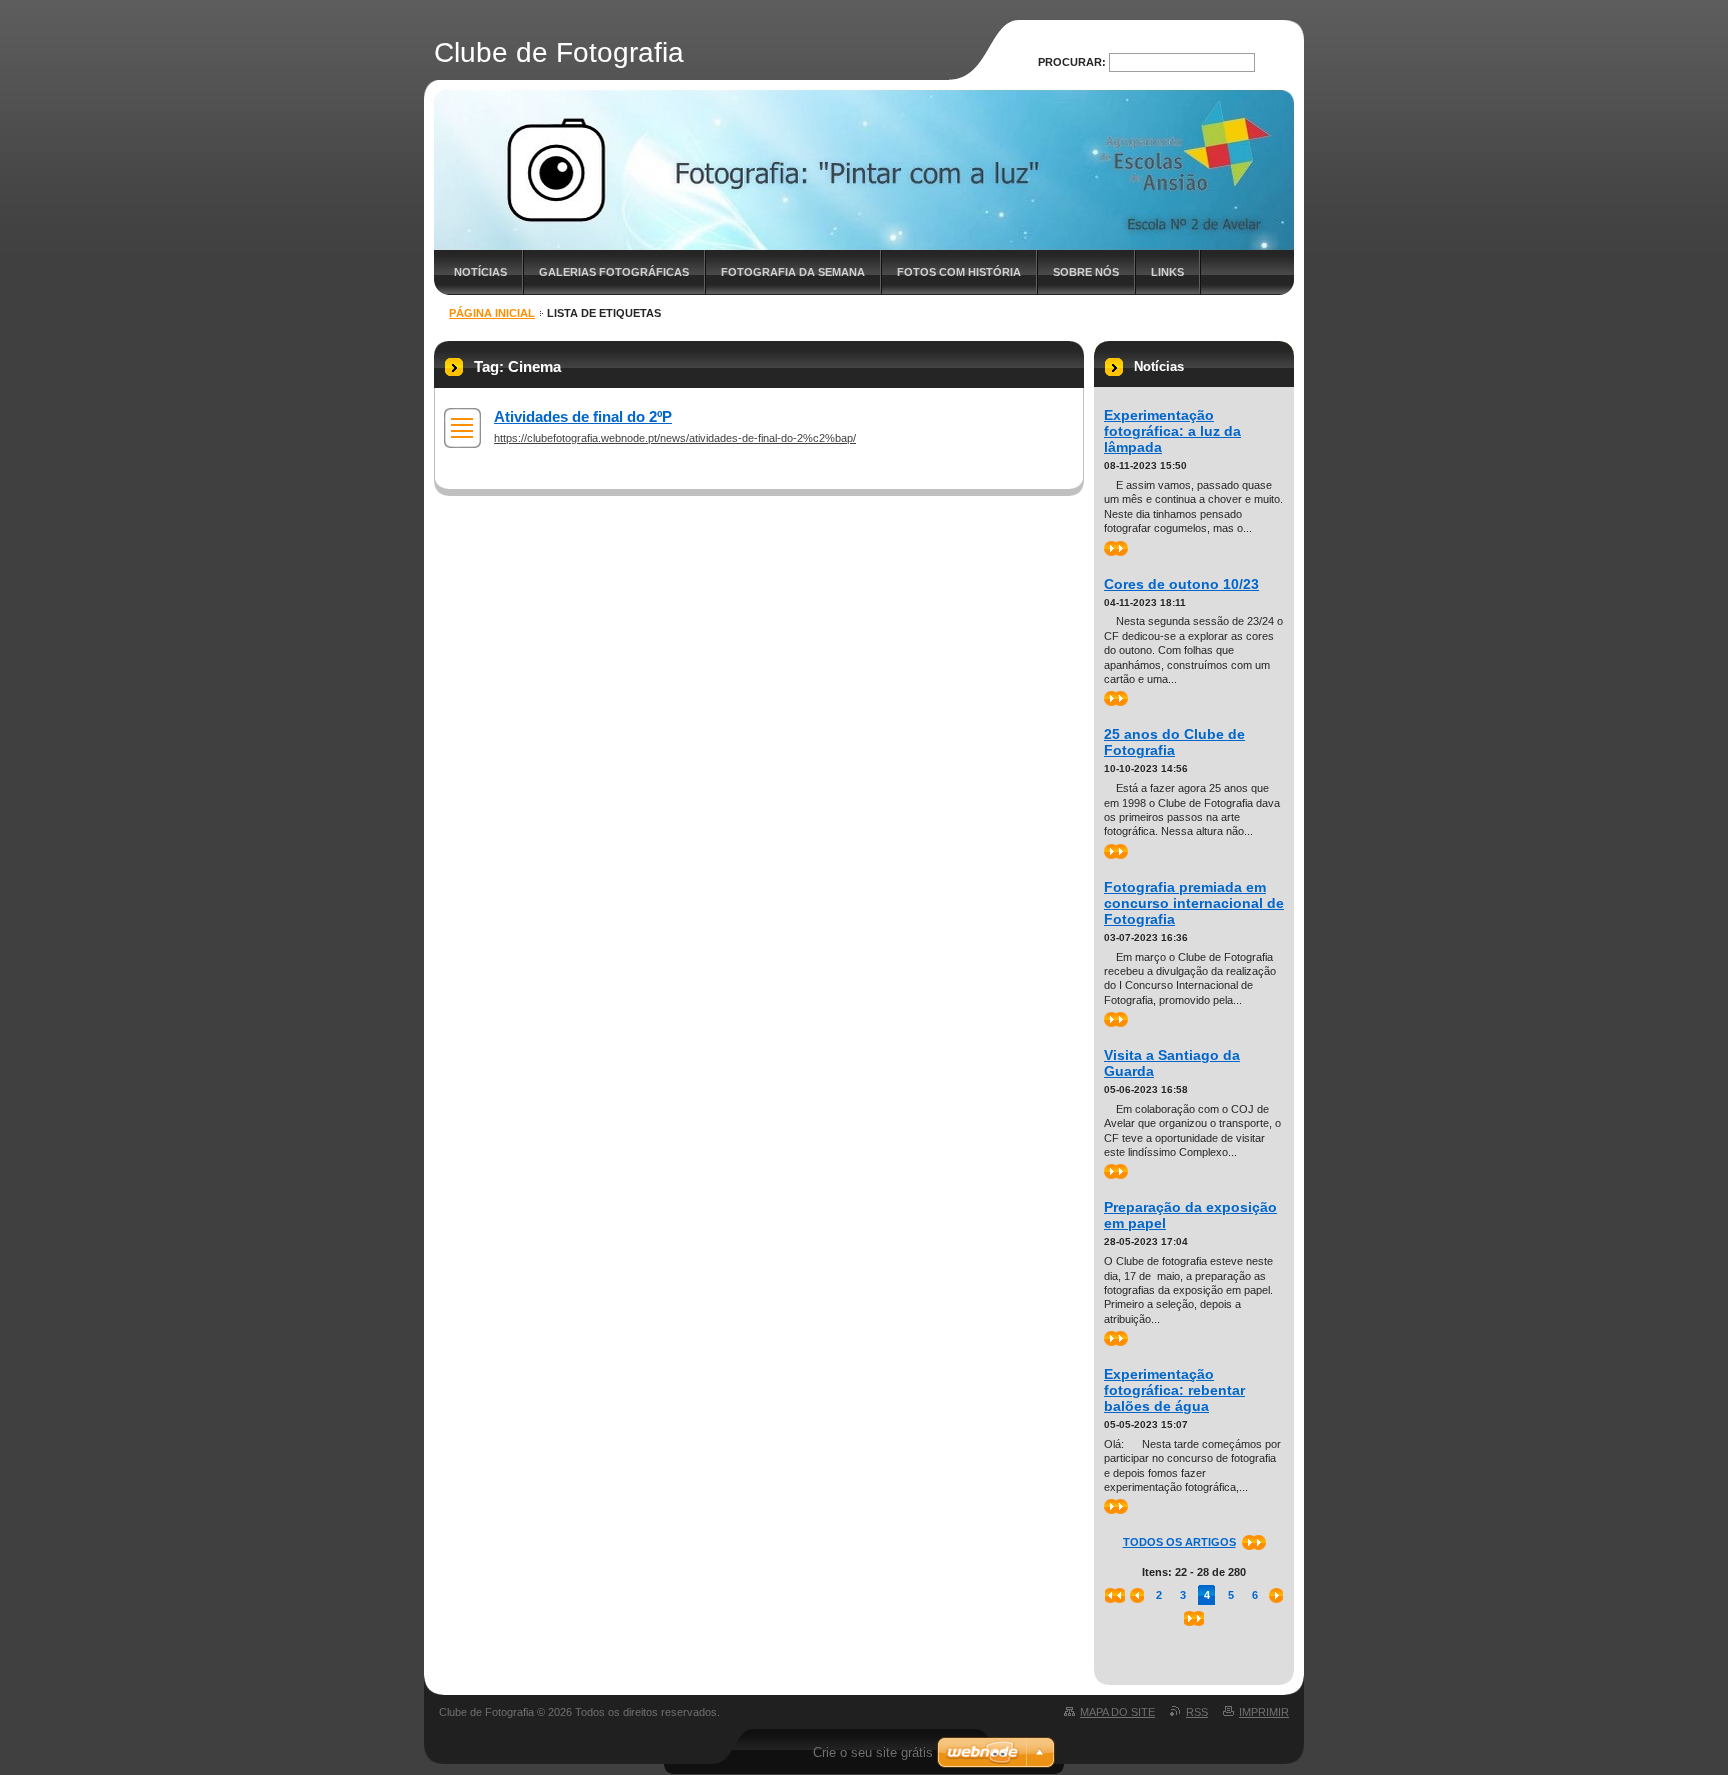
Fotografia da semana (793, 272)
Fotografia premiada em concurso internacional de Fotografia (1194, 903)
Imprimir (1264, 1712)
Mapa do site (1117, 1712)
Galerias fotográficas (614, 272)
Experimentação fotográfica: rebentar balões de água (1174, 1390)
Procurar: (1072, 62)
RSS (1197, 1712)
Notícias (480, 272)
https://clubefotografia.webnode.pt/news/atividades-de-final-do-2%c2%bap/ (675, 438)
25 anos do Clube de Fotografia (1174, 742)
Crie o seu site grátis (873, 1752)
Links (1167, 272)
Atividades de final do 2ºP (583, 416)
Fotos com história (959, 272)
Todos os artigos (1179, 1542)
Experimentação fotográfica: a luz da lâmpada (1172, 431)
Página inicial (492, 313)
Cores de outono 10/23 (1181, 584)
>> (1110, 548)
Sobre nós (1086, 272)
